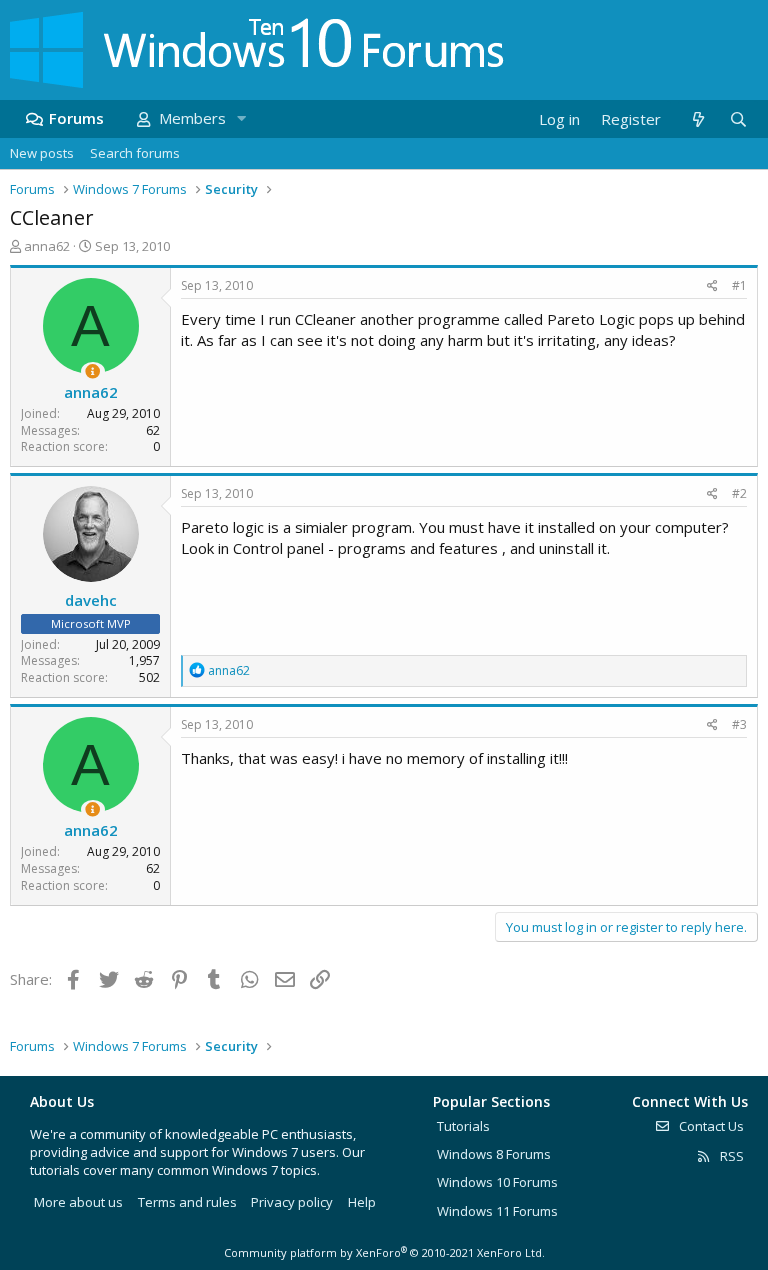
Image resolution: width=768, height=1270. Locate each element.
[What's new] (697, 119)
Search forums (135, 153)
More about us (78, 1202)
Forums (76, 118)
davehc (91, 600)
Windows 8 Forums (494, 1154)
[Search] (738, 119)
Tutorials (463, 1126)
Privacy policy (292, 1202)
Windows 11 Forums (497, 1211)
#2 (739, 493)
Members (192, 118)
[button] (241, 118)
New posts (42, 153)
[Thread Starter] (92, 371)
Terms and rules (187, 1202)
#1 (739, 285)
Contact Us (710, 1126)
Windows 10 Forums (497, 1182)
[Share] (712, 286)
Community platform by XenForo (384, 1252)
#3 (739, 724)
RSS (730, 1156)
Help (362, 1202)
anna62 (47, 246)
